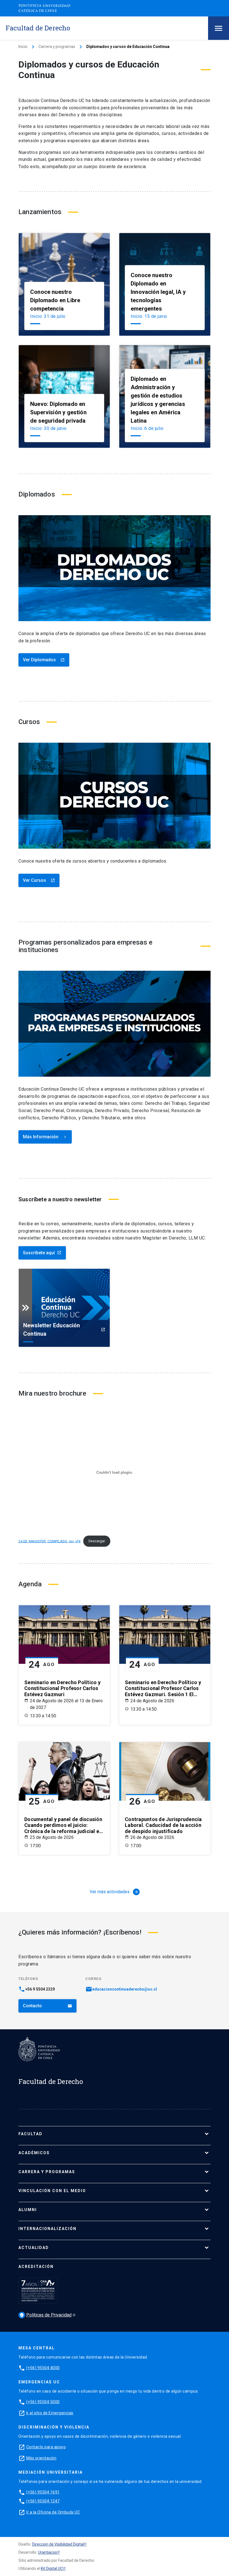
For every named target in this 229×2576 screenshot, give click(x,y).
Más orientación (41, 2458)
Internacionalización (47, 2229)
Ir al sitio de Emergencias (50, 2413)
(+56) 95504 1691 (43, 2492)
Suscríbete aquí (42, 1253)
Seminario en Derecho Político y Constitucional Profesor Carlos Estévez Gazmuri (62, 1688)
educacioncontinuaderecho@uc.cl (125, 1989)
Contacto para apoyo (46, 2447)
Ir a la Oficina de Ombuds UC (53, 2512)
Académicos (34, 2153)
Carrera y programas (57, 47)
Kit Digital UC (52, 2568)
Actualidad (34, 2248)
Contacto (47, 2006)
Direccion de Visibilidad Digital (58, 2544)
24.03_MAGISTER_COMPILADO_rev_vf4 (49, 1541)
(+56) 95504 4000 (43, 2368)
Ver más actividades (114, 1892)
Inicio (23, 47)
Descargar (97, 1541)
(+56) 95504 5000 (43, 2402)
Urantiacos (47, 2552)
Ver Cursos (39, 880)
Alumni (28, 2210)
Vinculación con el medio (52, 2191)
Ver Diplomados (44, 660)
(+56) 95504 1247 (43, 2501)
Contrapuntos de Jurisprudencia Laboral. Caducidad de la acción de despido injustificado (163, 1825)
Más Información (45, 1137)
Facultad (30, 2134)
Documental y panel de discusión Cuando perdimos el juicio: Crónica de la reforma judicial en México (63, 1825)
